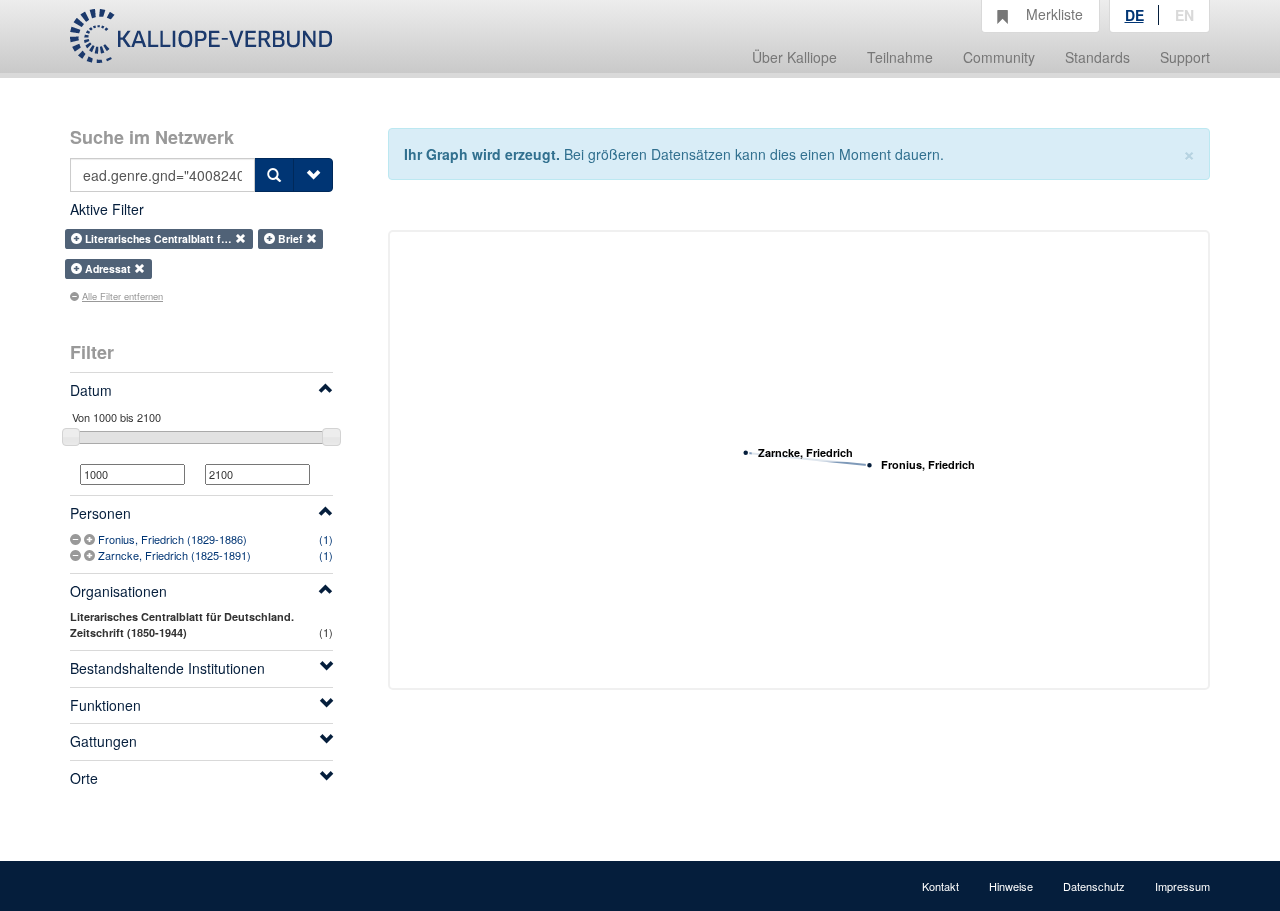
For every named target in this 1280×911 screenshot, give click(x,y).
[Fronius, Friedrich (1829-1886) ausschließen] (77, 539)
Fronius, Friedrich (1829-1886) (172, 539)
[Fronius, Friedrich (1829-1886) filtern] (91, 539)
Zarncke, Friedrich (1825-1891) (174, 555)
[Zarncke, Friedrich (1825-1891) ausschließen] (77, 555)
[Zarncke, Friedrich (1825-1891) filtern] (91, 555)
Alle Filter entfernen (122, 296)
